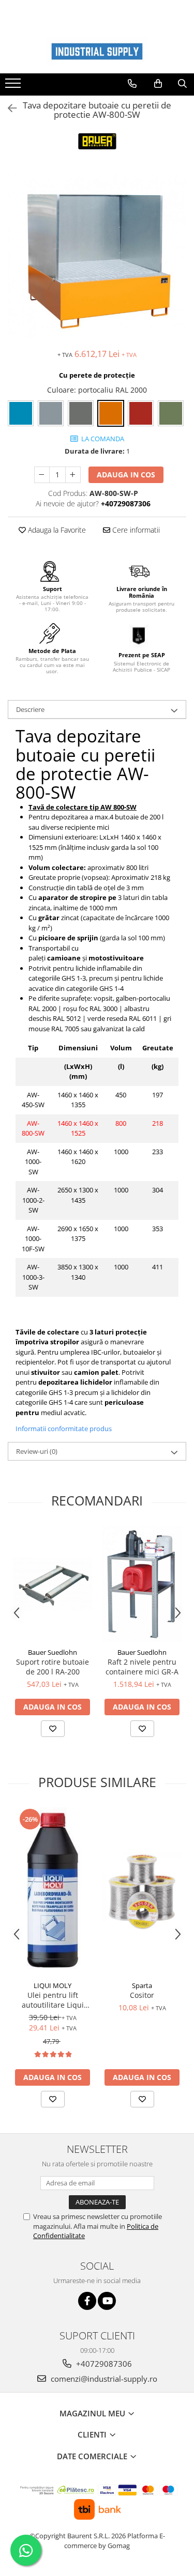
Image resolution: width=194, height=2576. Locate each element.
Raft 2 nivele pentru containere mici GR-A (142, 1667)
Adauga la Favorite (56, 530)
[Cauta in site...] (182, 84)
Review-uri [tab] (37, 1451)
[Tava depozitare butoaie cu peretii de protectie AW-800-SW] (97, 254)
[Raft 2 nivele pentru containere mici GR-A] (142, 1584)
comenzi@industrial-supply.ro (103, 2379)
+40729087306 (103, 2364)
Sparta (142, 1985)
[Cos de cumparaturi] (158, 84)
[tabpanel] (97, 254)
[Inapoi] (8, 108)
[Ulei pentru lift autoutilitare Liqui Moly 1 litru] (53, 1891)
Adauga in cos (126, 475)
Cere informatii (135, 530)
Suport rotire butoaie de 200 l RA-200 (53, 1667)
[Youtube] (107, 2301)
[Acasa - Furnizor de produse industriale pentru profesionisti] (97, 51)
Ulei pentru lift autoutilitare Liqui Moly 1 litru (53, 2000)
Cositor (142, 1995)
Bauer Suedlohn (53, 1652)
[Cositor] (142, 1892)
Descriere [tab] (30, 709)
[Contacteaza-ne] (132, 84)
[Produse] (14, 86)
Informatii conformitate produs (64, 1429)
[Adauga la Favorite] (53, 1729)
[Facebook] (87, 2301)
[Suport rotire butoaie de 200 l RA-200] (53, 1584)
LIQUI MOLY (53, 1985)
